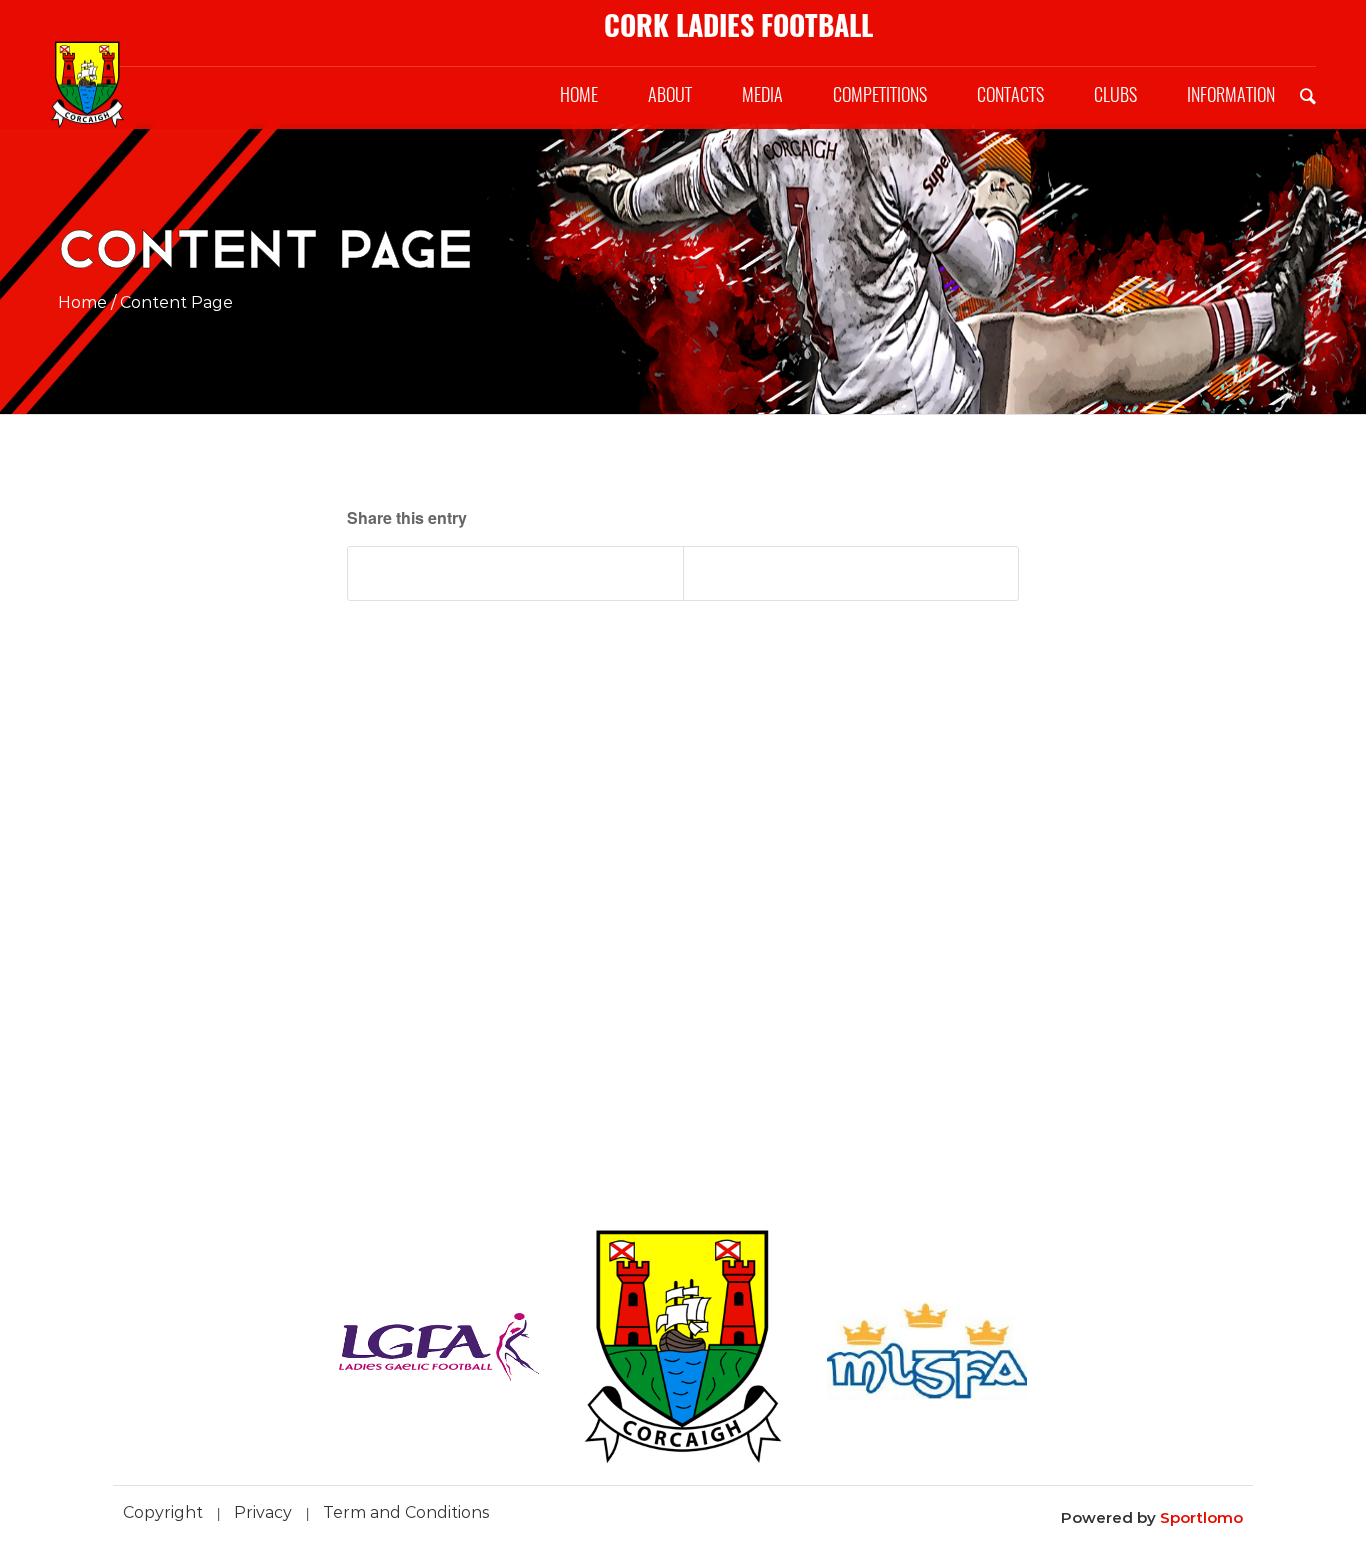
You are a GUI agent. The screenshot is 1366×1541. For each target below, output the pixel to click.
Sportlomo (1201, 1517)
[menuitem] (579, 95)
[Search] (1308, 95)
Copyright (163, 1512)
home (82, 302)
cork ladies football (738, 25)
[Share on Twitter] (851, 573)
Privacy (263, 1512)
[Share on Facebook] (515, 573)
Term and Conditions (406, 1512)
